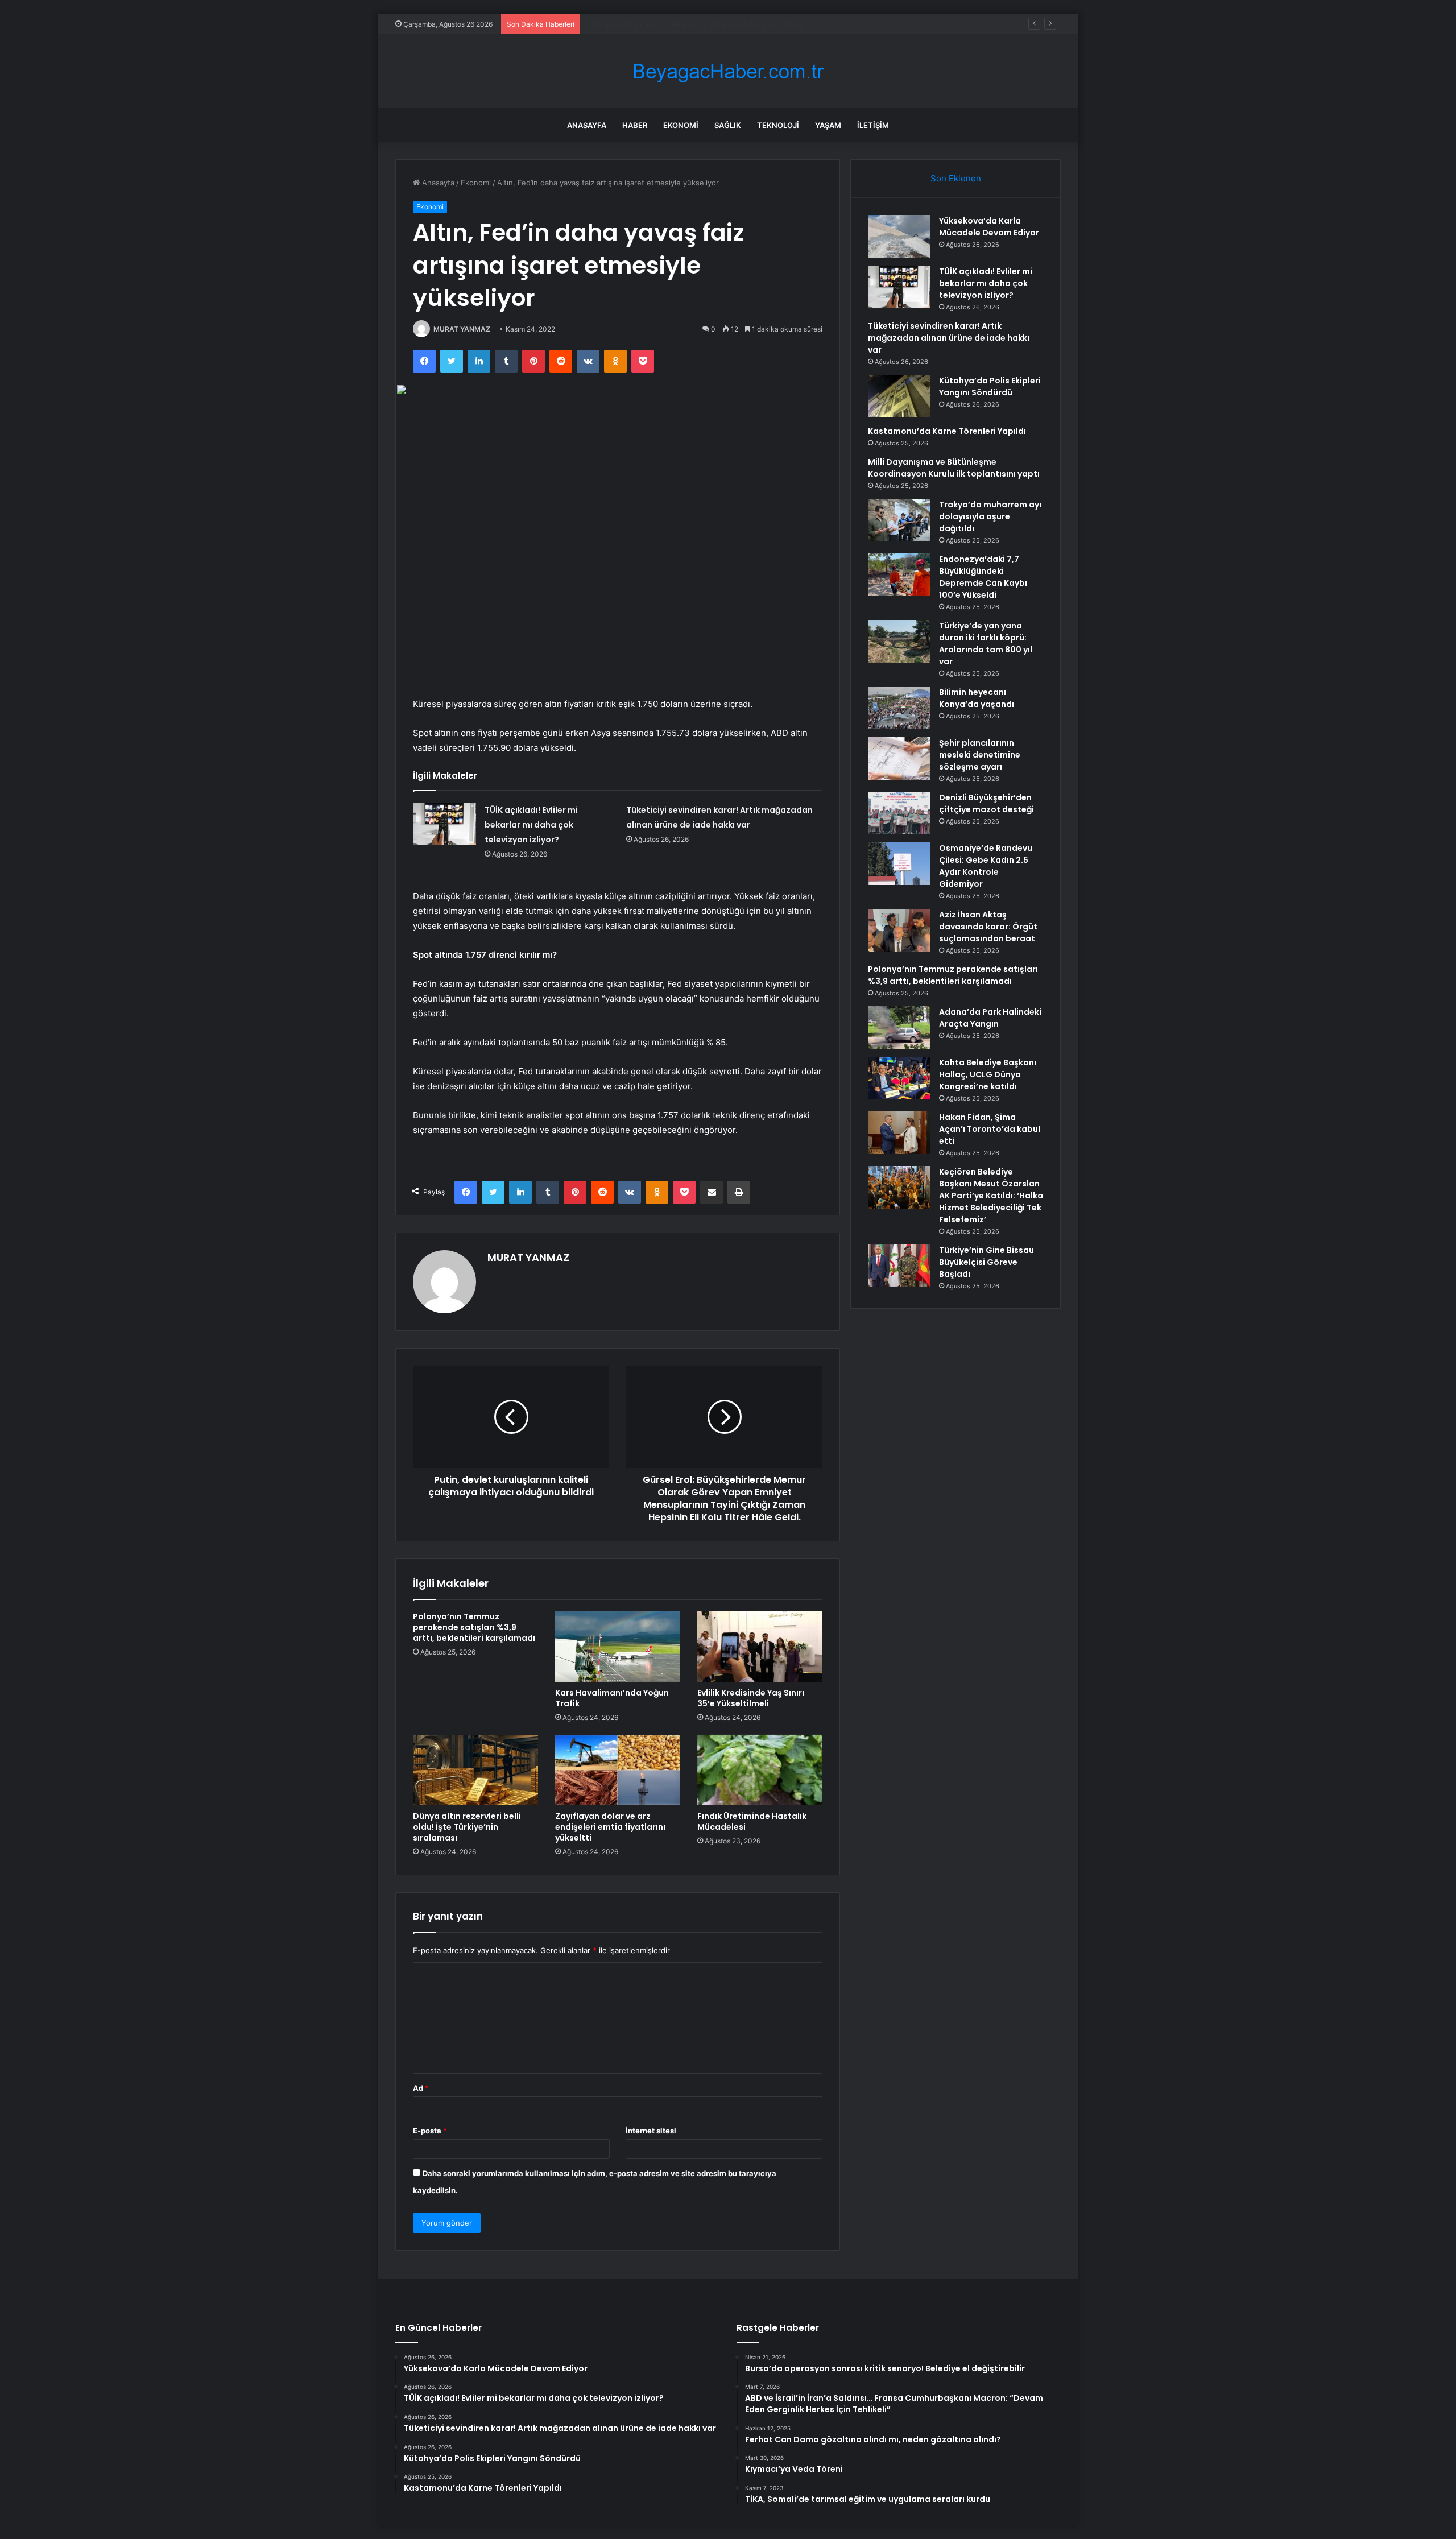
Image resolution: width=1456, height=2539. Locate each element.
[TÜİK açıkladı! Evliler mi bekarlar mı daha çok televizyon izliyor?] (445, 824)
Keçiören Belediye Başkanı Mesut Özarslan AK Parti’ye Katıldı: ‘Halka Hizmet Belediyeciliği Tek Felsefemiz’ (991, 1196)
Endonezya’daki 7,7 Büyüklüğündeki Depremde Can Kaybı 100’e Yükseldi (983, 577)
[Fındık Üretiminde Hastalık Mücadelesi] (760, 1770)
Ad (421, 2088)
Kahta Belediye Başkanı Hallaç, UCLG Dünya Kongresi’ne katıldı (988, 1074)
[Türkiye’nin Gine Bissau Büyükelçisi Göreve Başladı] (899, 1266)
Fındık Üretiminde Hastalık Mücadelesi (752, 1821)
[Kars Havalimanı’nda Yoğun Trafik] (618, 1647)
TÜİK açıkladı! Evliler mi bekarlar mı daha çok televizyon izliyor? (531, 825)
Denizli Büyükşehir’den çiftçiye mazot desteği (986, 803)
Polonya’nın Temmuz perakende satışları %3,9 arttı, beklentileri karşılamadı (474, 1627)
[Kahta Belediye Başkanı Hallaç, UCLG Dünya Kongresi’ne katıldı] (899, 1078)
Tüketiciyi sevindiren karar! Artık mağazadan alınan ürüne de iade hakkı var (717, 24)
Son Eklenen (956, 178)
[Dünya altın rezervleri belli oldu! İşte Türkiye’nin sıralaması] (475, 1770)
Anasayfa (587, 125)
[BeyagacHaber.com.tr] (728, 71)
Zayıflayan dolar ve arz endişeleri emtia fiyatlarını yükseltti (610, 1827)
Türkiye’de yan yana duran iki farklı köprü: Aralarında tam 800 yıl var (986, 644)
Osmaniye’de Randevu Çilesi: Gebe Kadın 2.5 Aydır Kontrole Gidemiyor (986, 866)
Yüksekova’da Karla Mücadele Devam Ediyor (989, 227)
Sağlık (728, 125)
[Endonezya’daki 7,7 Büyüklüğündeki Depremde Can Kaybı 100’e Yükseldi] (899, 575)
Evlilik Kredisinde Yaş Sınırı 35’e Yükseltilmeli (751, 1698)
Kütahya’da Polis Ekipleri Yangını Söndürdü (990, 386)
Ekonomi (681, 125)
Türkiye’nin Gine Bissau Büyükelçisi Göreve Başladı (986, 1262)
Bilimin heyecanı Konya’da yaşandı (977, 698)
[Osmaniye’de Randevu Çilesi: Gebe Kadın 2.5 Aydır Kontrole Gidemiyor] (899, 864)
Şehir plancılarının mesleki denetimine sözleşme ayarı (980, 755)
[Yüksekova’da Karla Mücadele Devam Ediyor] (899, 236)
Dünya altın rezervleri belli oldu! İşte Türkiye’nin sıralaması (467, 1827)
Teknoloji (778, 125)
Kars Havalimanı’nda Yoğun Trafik (612, 1698)
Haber (635, 125)
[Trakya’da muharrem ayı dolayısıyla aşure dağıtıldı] (899, 520)
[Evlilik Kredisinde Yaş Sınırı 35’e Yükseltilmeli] (760, 1647)
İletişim (873, 125)
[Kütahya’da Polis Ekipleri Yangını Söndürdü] (899, 396)
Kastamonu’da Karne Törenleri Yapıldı (947, 431)
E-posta (430, 2131)
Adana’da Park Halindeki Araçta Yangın (990, 1018)
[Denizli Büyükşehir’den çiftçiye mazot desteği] (899, 813)
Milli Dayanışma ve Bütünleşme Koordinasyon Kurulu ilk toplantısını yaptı (954, 468)
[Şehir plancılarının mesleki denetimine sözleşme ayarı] (899, 758)
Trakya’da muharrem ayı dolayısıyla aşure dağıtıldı (990, 516)
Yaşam (828, 125)
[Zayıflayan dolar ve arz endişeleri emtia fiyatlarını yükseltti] (618, 1770)
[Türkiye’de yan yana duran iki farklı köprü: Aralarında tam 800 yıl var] (899, 641)
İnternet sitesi (651, 2131)
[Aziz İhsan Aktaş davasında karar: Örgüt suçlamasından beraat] (899, 930)
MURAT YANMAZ (462, 329)
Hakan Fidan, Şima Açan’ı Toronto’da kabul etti (990, 1129)
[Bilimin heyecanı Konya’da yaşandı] (899, 708)
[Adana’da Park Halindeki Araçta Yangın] (899, 1027)
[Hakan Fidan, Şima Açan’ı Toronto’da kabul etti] (899, 1133)
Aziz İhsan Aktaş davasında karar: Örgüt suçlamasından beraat (988, 927)
